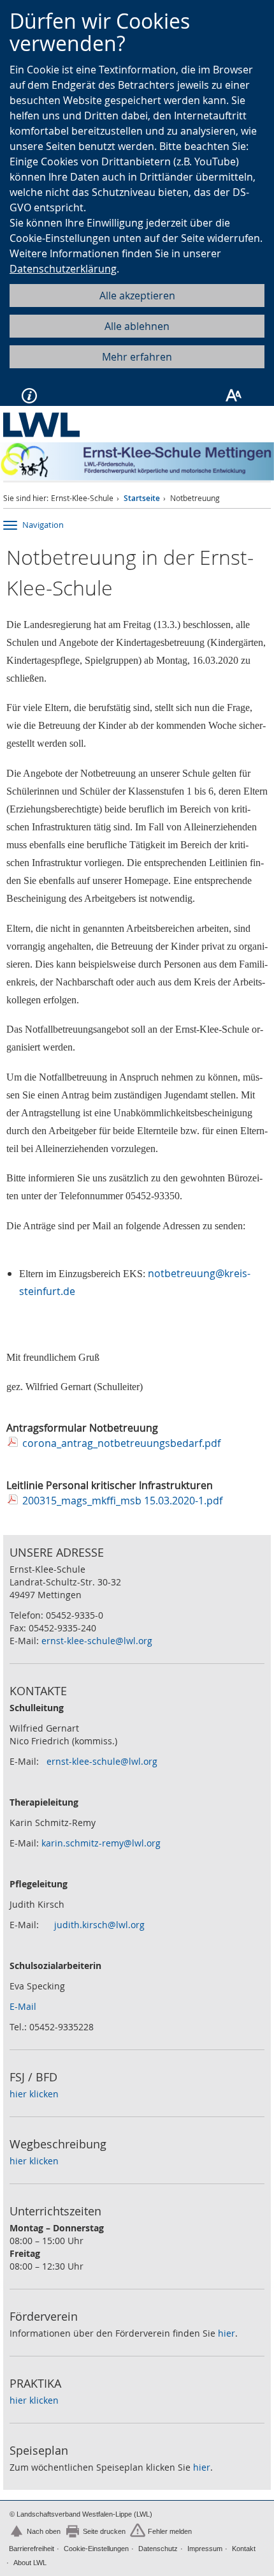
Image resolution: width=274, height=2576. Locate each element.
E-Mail (23, 2006)
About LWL (30, 2563)
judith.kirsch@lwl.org (99, 1925)
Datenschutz (158, 2549)
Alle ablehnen (137, 326)
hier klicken (34, 2094)
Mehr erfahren (137, 357)
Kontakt (244, 2549)
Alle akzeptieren (137, 296)
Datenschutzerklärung (63, 269)
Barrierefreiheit (32, 2549)
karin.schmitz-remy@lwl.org (101, 1843)
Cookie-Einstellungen (96, 2549)
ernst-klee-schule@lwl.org (97, 1641)
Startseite (142, 498)
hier (227, 2333)
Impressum (205, 2549)
